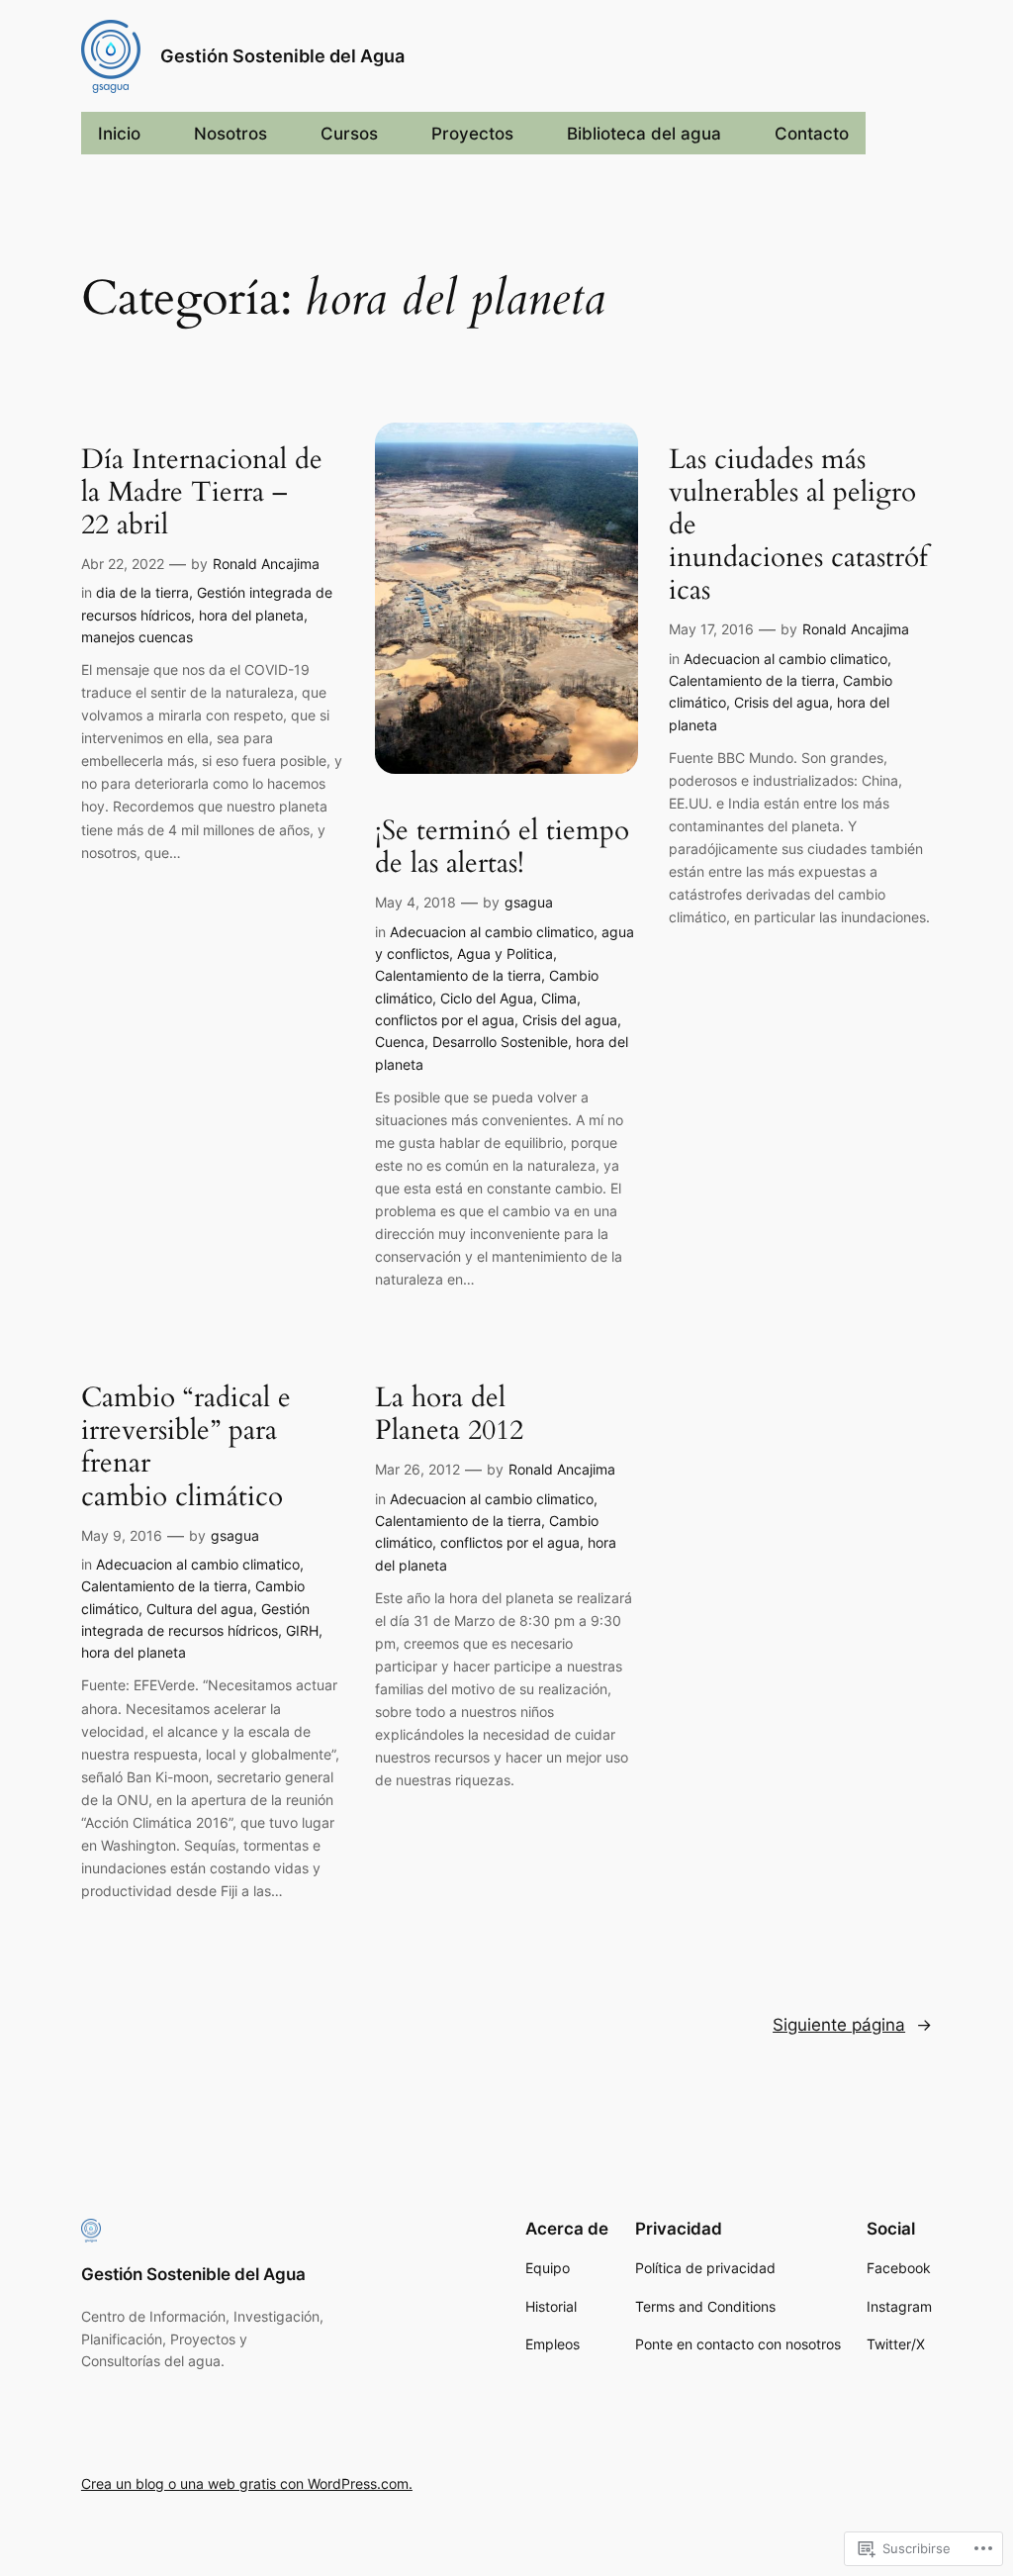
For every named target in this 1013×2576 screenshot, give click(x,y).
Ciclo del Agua (487, 998)
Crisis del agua (570, 1020)
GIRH (302, 1630)
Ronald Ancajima (266, 564)
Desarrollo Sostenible (500, 1042)
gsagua (529, 902)
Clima (559, 998)
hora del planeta (251, 615)
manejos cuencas (137, 637)
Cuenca (400, 1042)
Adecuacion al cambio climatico (492, 932)
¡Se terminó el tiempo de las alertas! (502, 847)
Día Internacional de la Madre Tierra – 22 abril (202, 492)
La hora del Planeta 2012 (449, 1414)
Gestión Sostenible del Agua (282, 56)
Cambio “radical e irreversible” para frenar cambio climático (186, 1447)
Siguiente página (852, 2025)
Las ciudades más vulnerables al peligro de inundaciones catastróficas (798, 525)
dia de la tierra (142, 592)
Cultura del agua (200, 1609)
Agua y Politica (505, 954)
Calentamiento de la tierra (458, 975)
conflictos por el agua (445, 1020)
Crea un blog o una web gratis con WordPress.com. (247, 2483)
